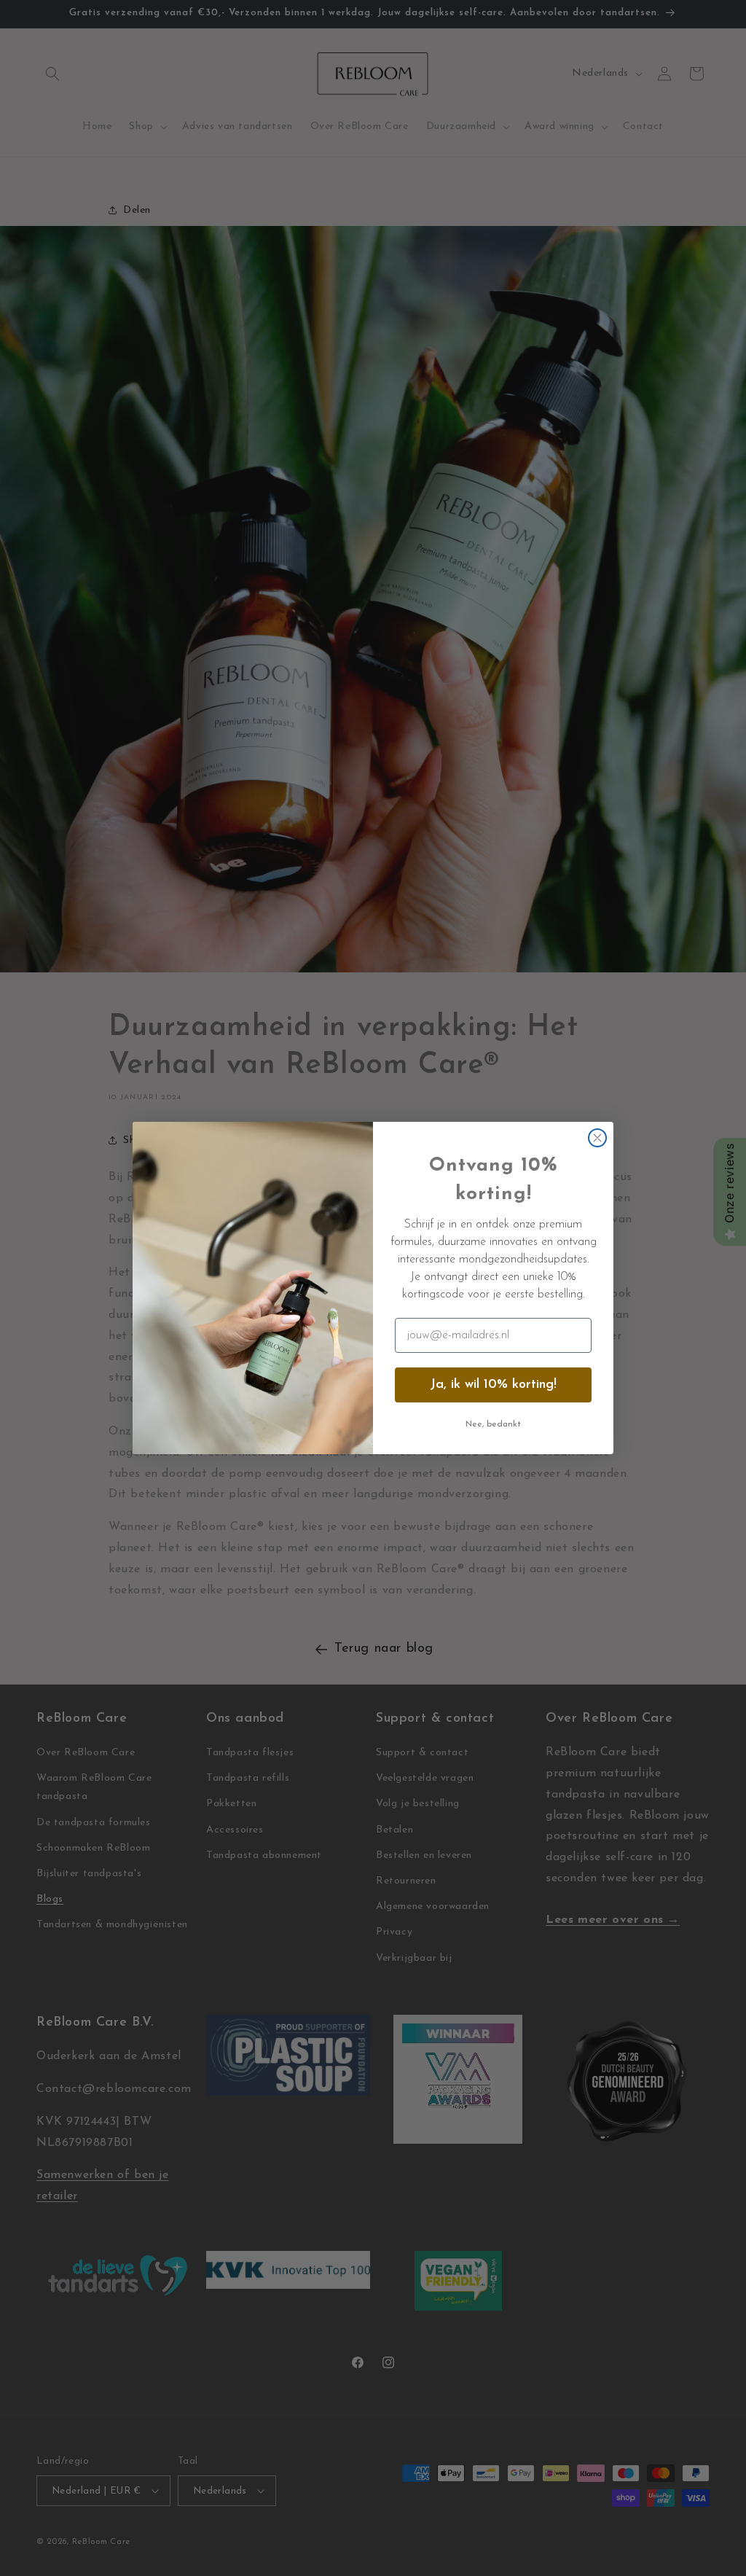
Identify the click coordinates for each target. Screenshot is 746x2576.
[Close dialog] (597, 1138)
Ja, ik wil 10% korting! (493, 1385)
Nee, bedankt (493, 1424)
